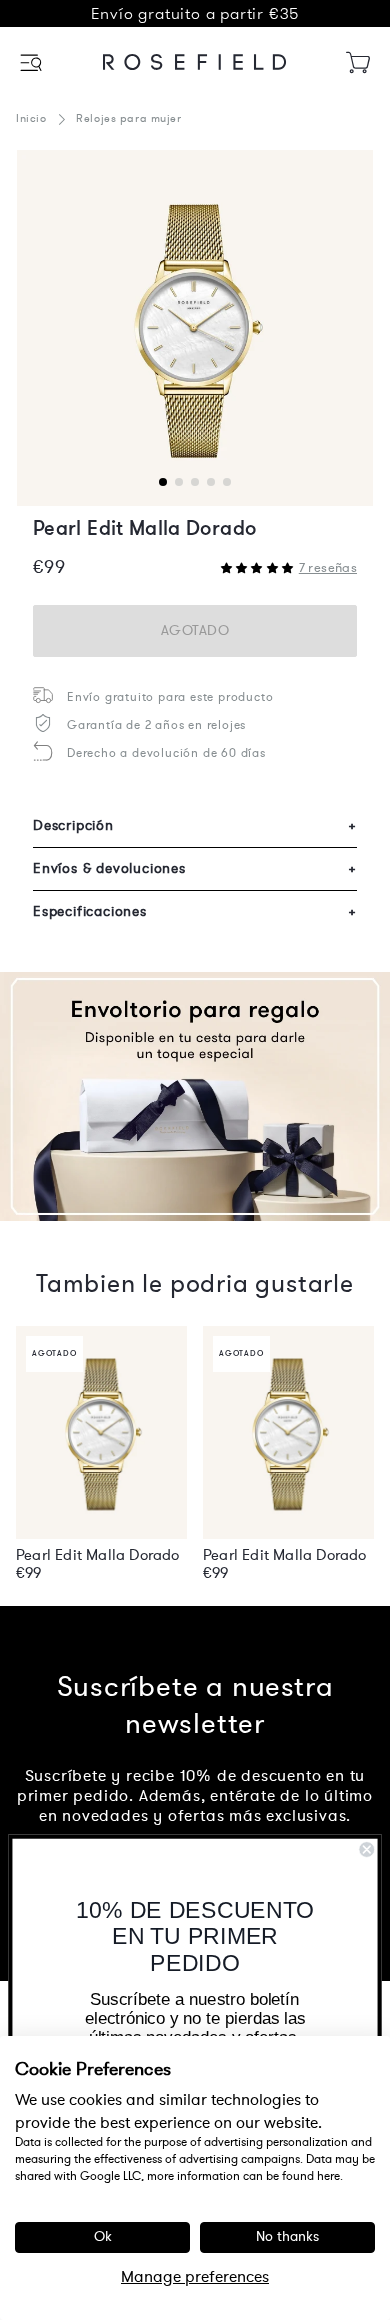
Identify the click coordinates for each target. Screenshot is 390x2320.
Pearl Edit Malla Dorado (98, 1555)
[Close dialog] (366, 1849)
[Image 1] (195, 328)
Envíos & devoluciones (195, 868)
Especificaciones (195, 911)
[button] (32, 62)
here (328, 2176)
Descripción (195, 825)
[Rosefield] (195, 62)
